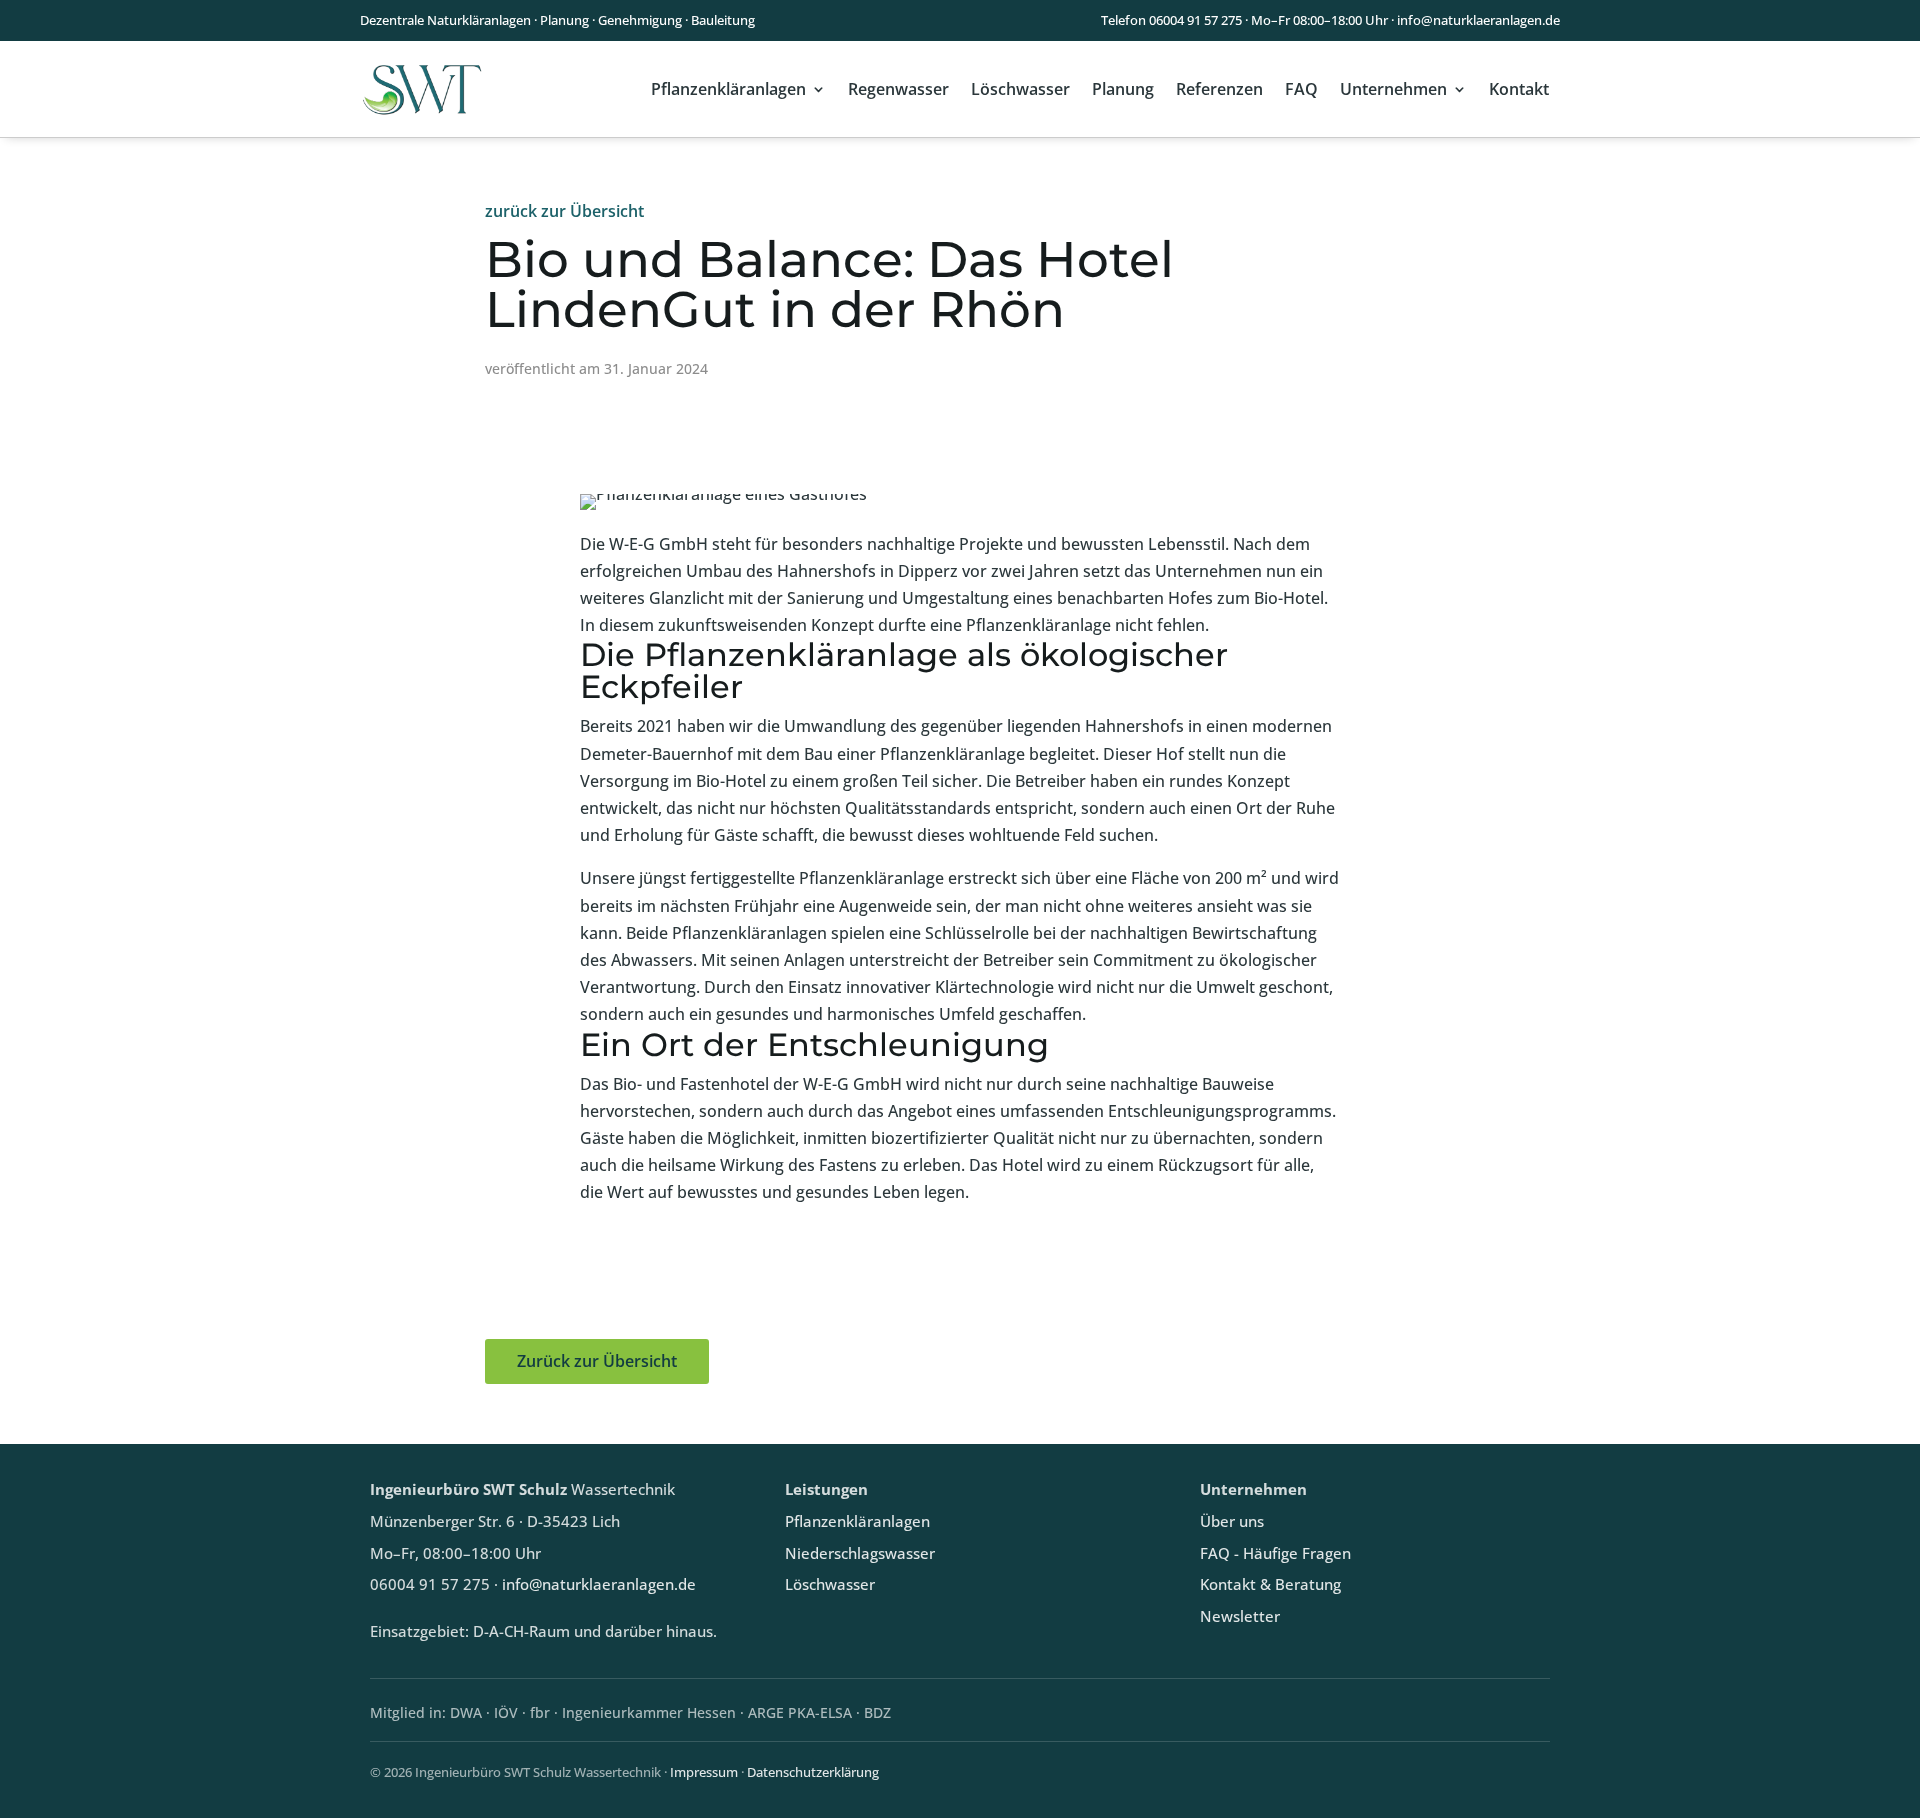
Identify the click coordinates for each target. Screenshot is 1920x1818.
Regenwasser (898, 89)
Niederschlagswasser (860, 1553)
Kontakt (1519, 89)
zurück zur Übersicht (564, 211)
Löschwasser (1020, 89)
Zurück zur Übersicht (597, 1361)
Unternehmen (1393, 89)
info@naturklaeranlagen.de (1478, 20)
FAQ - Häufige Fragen (1275, 1553)
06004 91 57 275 (1195, 20)
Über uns (1232, 1521)
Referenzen (1219, 89)
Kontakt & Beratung (1270, 1584)
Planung (1123, 89)
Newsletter (1240, 1616)
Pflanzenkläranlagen (728, 89)
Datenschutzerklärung (813, 1772)
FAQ (1301, 89)
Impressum (704, 1772)
